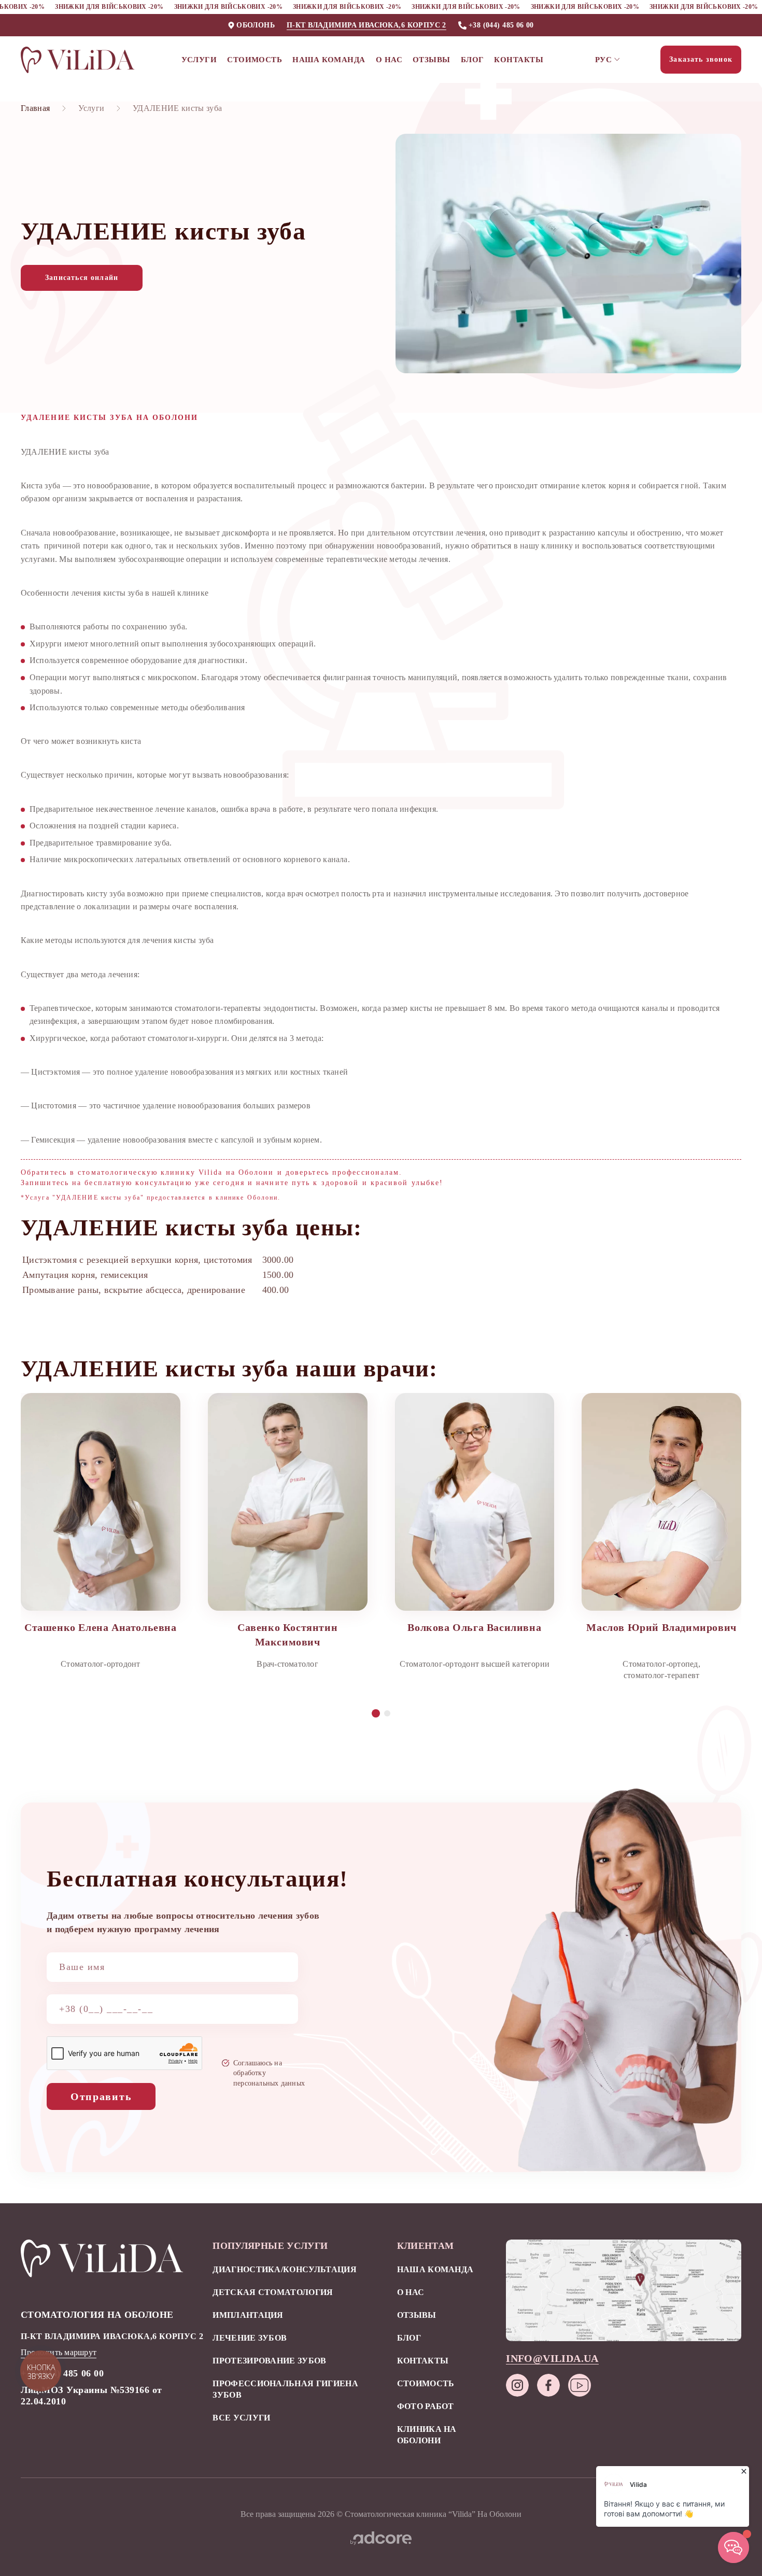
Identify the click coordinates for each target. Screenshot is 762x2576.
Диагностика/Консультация (285, 2269)
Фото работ (426, 2406)
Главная (35, 108)
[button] (376, 1713)
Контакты (519, 60)
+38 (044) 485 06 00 (501, 25)
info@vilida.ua (552, 2358)
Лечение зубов (250, 2338)
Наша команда (329, 60)
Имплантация (248, 2315)
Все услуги (241, 2418)
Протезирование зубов (269, 2361)
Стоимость (255, 60)
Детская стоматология (273, 2292)
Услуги (199, 60)
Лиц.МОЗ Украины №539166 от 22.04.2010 (91, 2396)
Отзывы (432, 60)
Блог (472, 60)
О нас (389, 60)
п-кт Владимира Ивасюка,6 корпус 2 (366, 25)
